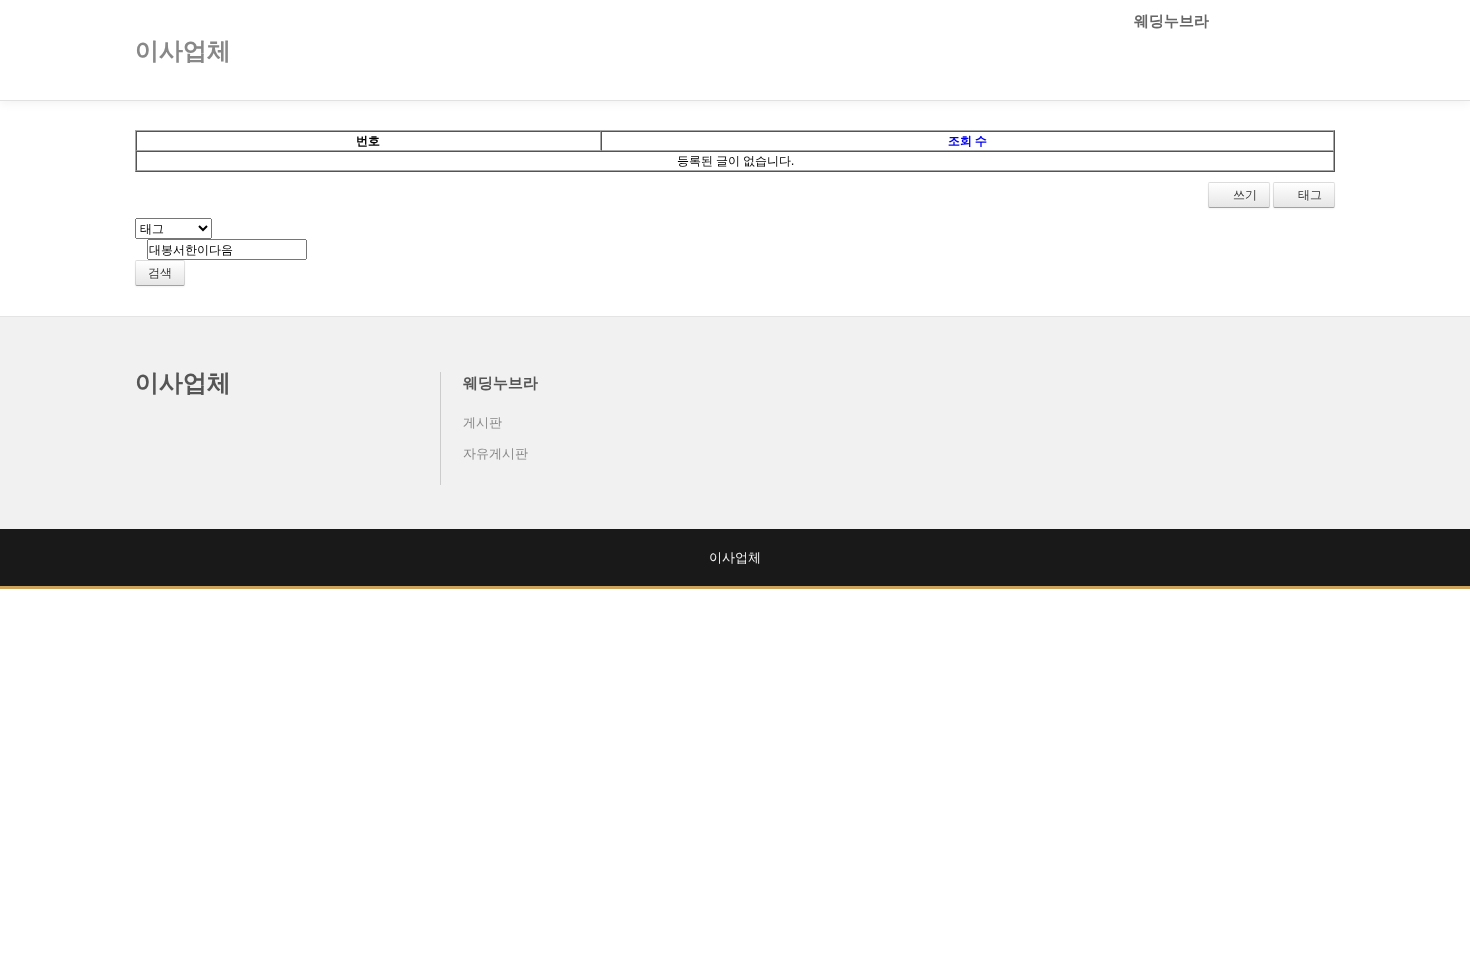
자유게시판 (495, 453)
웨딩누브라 (1173, 20)
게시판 (482, 422)
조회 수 (967, 140)
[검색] (1290, 50)
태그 (1308, 194)
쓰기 (1243, 194)
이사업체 (183, 381)
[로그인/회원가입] (1324, 50)
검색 (160, 272)
